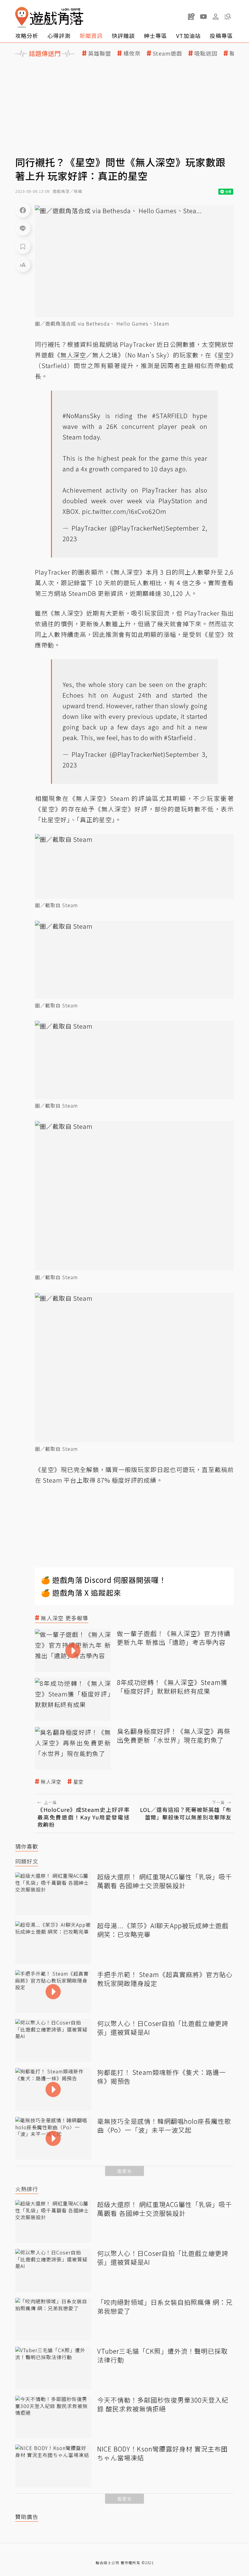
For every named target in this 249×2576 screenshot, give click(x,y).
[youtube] (203, 16)
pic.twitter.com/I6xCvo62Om (124, 511)
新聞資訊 (91, 36)
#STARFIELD (170, 416)
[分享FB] (23, 210)
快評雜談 (123, 36)
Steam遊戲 (167, 53)
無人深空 (51, 1782)
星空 (78, 1782)
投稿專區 (221, 36)
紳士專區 (155, 36)
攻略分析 (27, 36)
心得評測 (59, 36)
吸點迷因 (206, 53)
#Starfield (178, 738)
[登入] (216, 17)
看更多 (124, 2171)
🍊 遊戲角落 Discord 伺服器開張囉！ (104, 1580)
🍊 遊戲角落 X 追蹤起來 (81, 1592)
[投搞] (191, 16)
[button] (228, 16)
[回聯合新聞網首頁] (22, 17)
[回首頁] (49, 17)
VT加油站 (188, 36)
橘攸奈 (132, 53)
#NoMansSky (82, 416)
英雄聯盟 (100, 53)
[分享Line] (23, 228)
